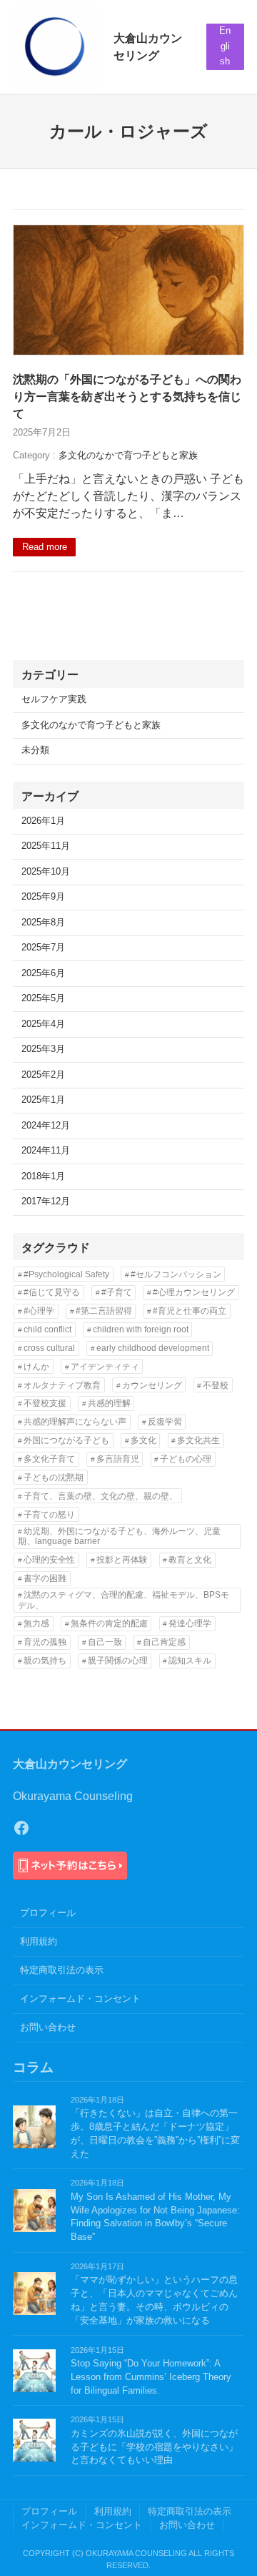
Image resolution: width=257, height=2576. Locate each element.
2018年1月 (43, 1176)
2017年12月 (46, 1201)
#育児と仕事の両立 (190, 1311)
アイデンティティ (105, 1367)
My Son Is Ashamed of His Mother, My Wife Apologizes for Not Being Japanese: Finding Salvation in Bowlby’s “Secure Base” (155, 2217)
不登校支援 (45, 1403)
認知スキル (190, 1661)
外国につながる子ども (66, 1440)
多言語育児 (118, 1459)
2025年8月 (43, 923)
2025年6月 (43, 973)
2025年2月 (43, 1075)
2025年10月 (46, 872)
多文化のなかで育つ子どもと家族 (128, 456)
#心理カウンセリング (194, 1292)
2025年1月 (43, 1100)
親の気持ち (45, 1661)
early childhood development (153, 1348)
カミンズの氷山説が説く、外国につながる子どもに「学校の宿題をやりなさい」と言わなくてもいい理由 (154, 2447)
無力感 (36, 1623)
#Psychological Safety (66, 1274)
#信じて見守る (52, 1292)
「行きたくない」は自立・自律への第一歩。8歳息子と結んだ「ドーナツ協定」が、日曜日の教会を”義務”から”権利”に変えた (155, 2134)
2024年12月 (46, 1126)
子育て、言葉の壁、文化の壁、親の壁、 (101, 1496)
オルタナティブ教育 (62, 1385)
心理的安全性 (49, 1560)
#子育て (117, 1292)
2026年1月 (43, 821)
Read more (45, 547)
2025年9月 (43, 897)
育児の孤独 (45, 1642)
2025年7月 (43, 948)
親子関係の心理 (118, 1661)
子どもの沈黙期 (54, 1478)
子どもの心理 (186, 1459)
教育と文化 (190, 1560)
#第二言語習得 (104, 1311)
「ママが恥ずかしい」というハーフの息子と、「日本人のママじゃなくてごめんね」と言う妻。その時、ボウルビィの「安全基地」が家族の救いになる (154, 2300)
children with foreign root (141, 1329)
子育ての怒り (49, 1515)
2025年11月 (46, 846)
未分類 (35, 750)
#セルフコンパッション (176, 1274)
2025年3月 (43, 1049)
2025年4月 (43, 1024)
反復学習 (165, 1422)
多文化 (143, 1440)
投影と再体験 (122, 1560)
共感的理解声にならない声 (75, 1422)
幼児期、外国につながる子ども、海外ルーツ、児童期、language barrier (119, 1536)
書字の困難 (45, 1578)
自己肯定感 (164, 1642)
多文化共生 (198, 1440)
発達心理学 (190, 1623)
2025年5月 (43, 998)
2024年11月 (46, 1151)
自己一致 (105, 1642)
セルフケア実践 (54, 699)
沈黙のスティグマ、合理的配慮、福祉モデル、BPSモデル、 (124, 1600)
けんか (36, 1367)
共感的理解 (109, 1403)
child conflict (47, 1329)
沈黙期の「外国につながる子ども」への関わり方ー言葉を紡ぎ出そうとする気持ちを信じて (127, 396)
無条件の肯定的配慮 (109, 1623)
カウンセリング (152, 1385)
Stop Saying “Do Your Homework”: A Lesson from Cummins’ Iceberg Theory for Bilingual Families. (151, 2377)
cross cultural (49, 1348)
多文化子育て (49, 1459)
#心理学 (39, 1311)
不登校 (216, 1385)
